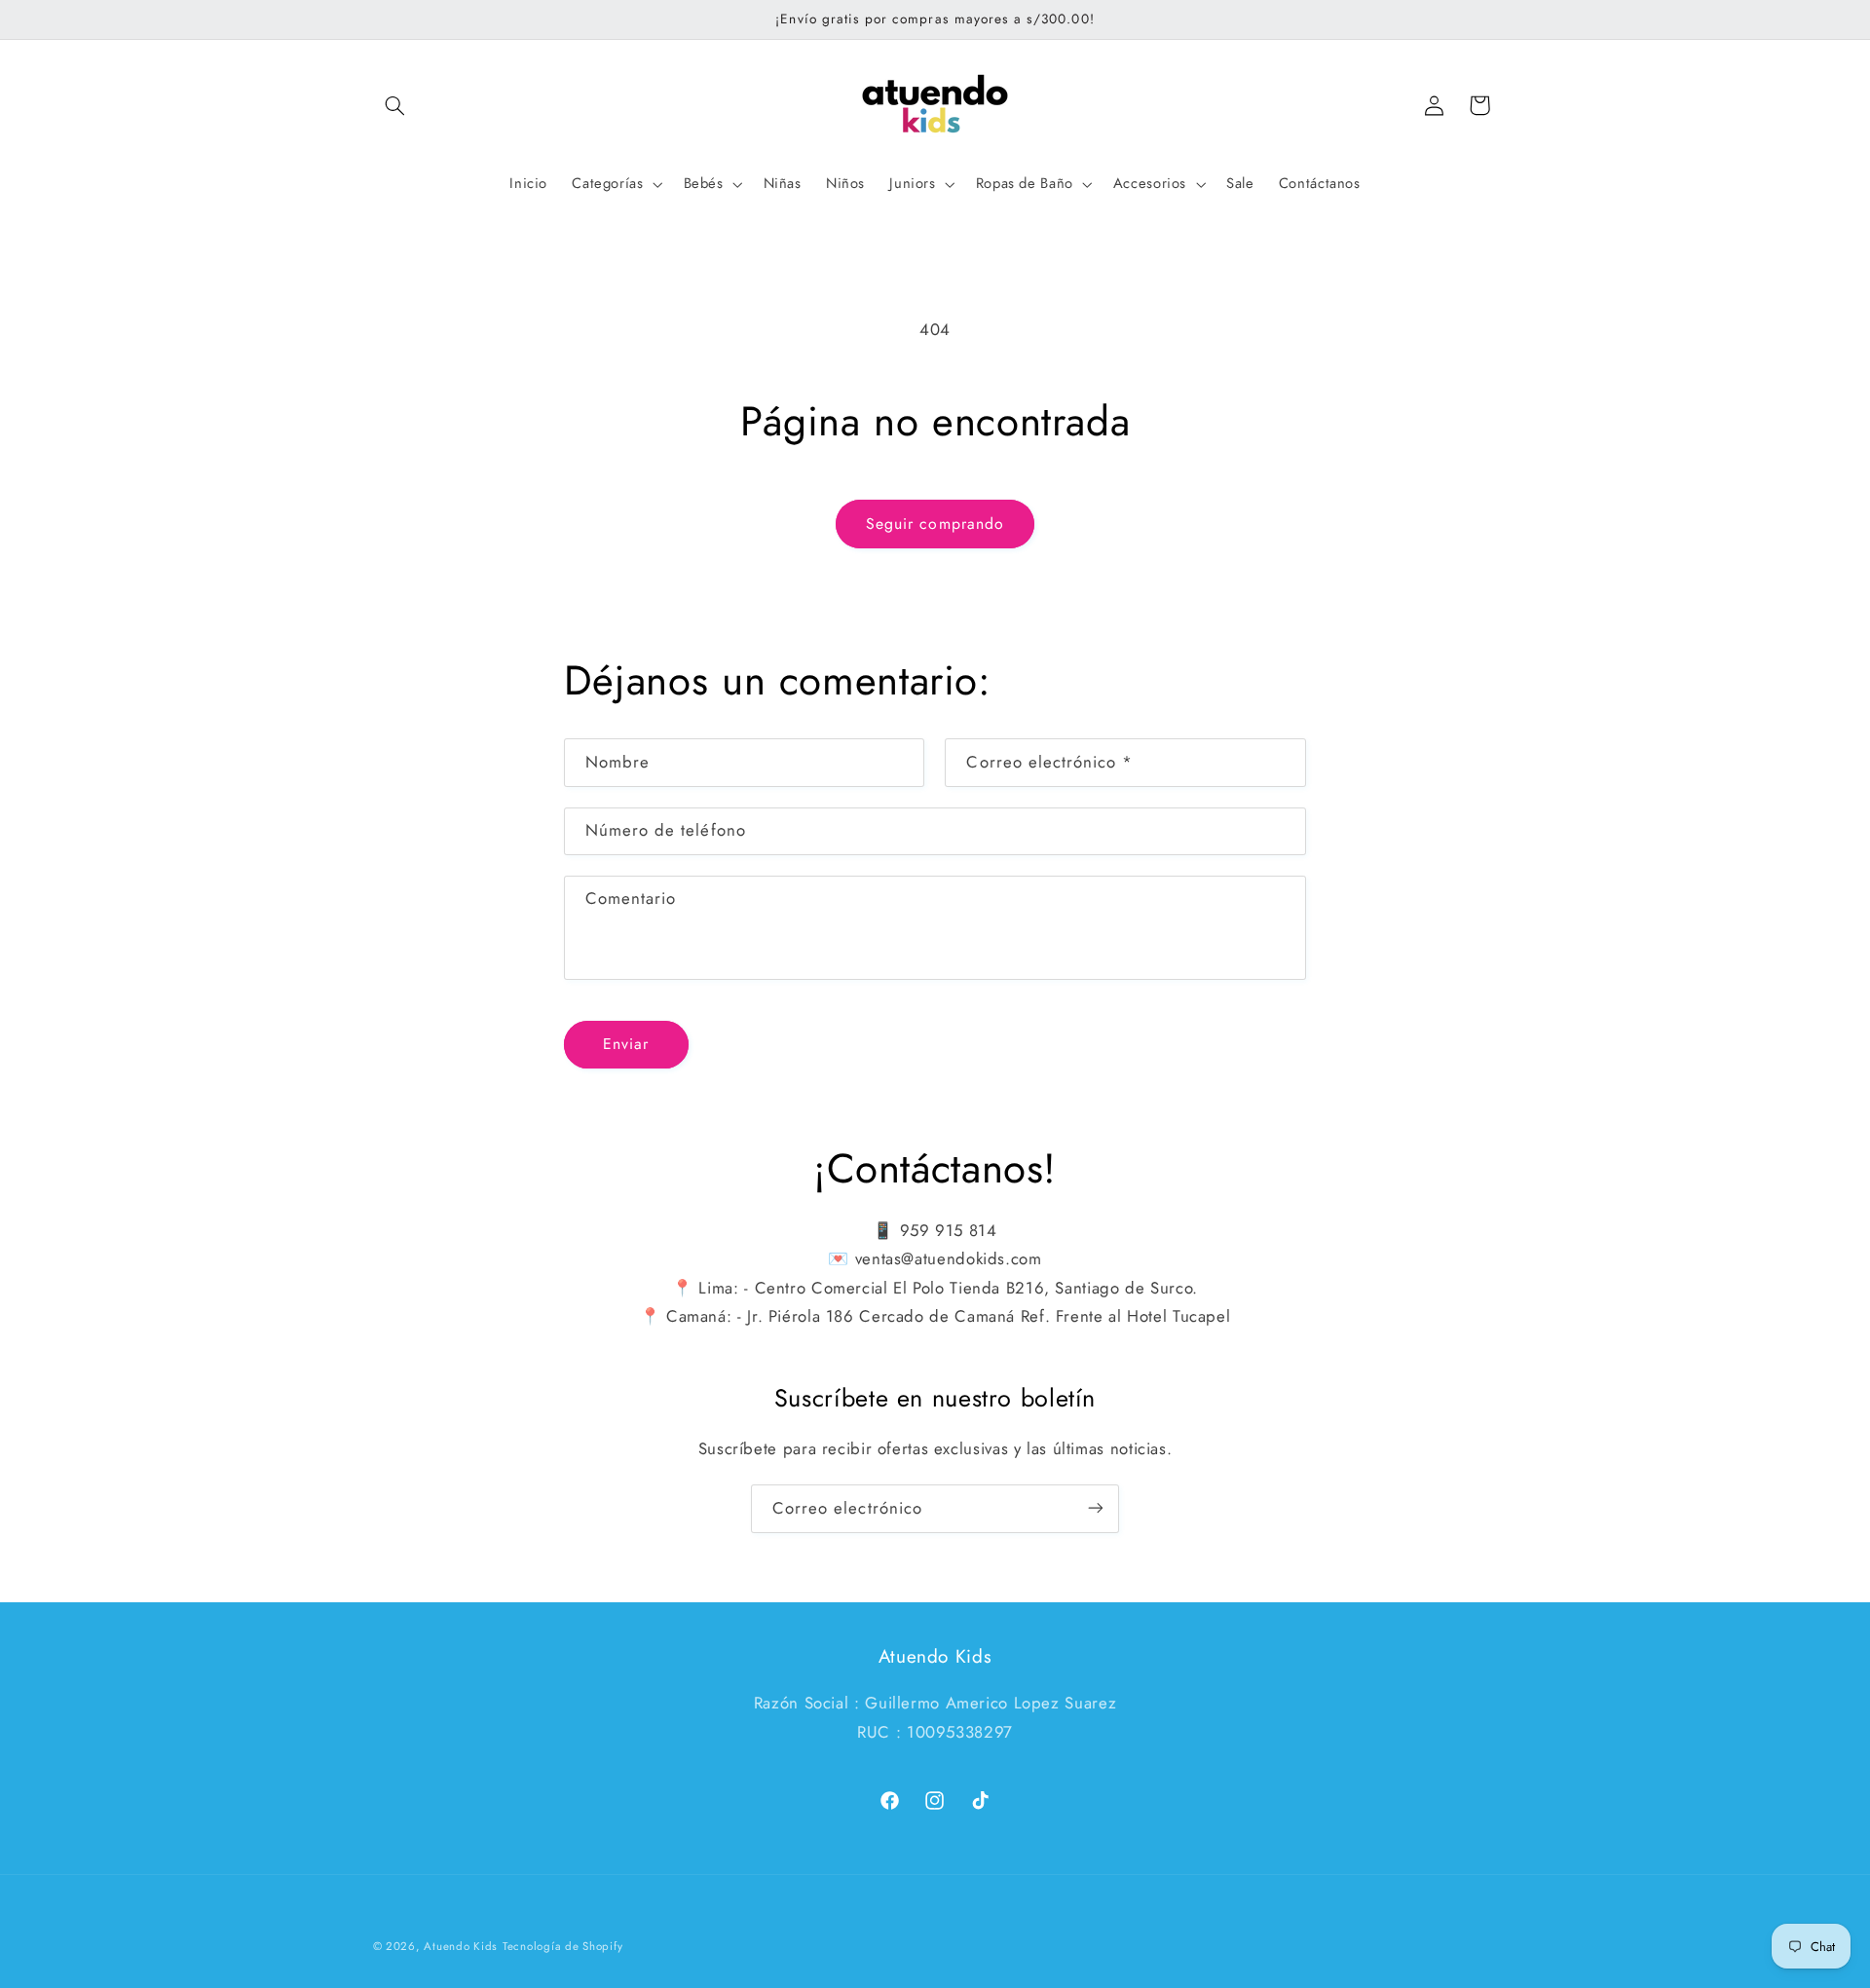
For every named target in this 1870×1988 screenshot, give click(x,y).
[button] (395, 105)
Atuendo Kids (461, 1946)
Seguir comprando (935, 524)
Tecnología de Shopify (562, 1946)
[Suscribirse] (1096, 1508)
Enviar (626, 1044)
